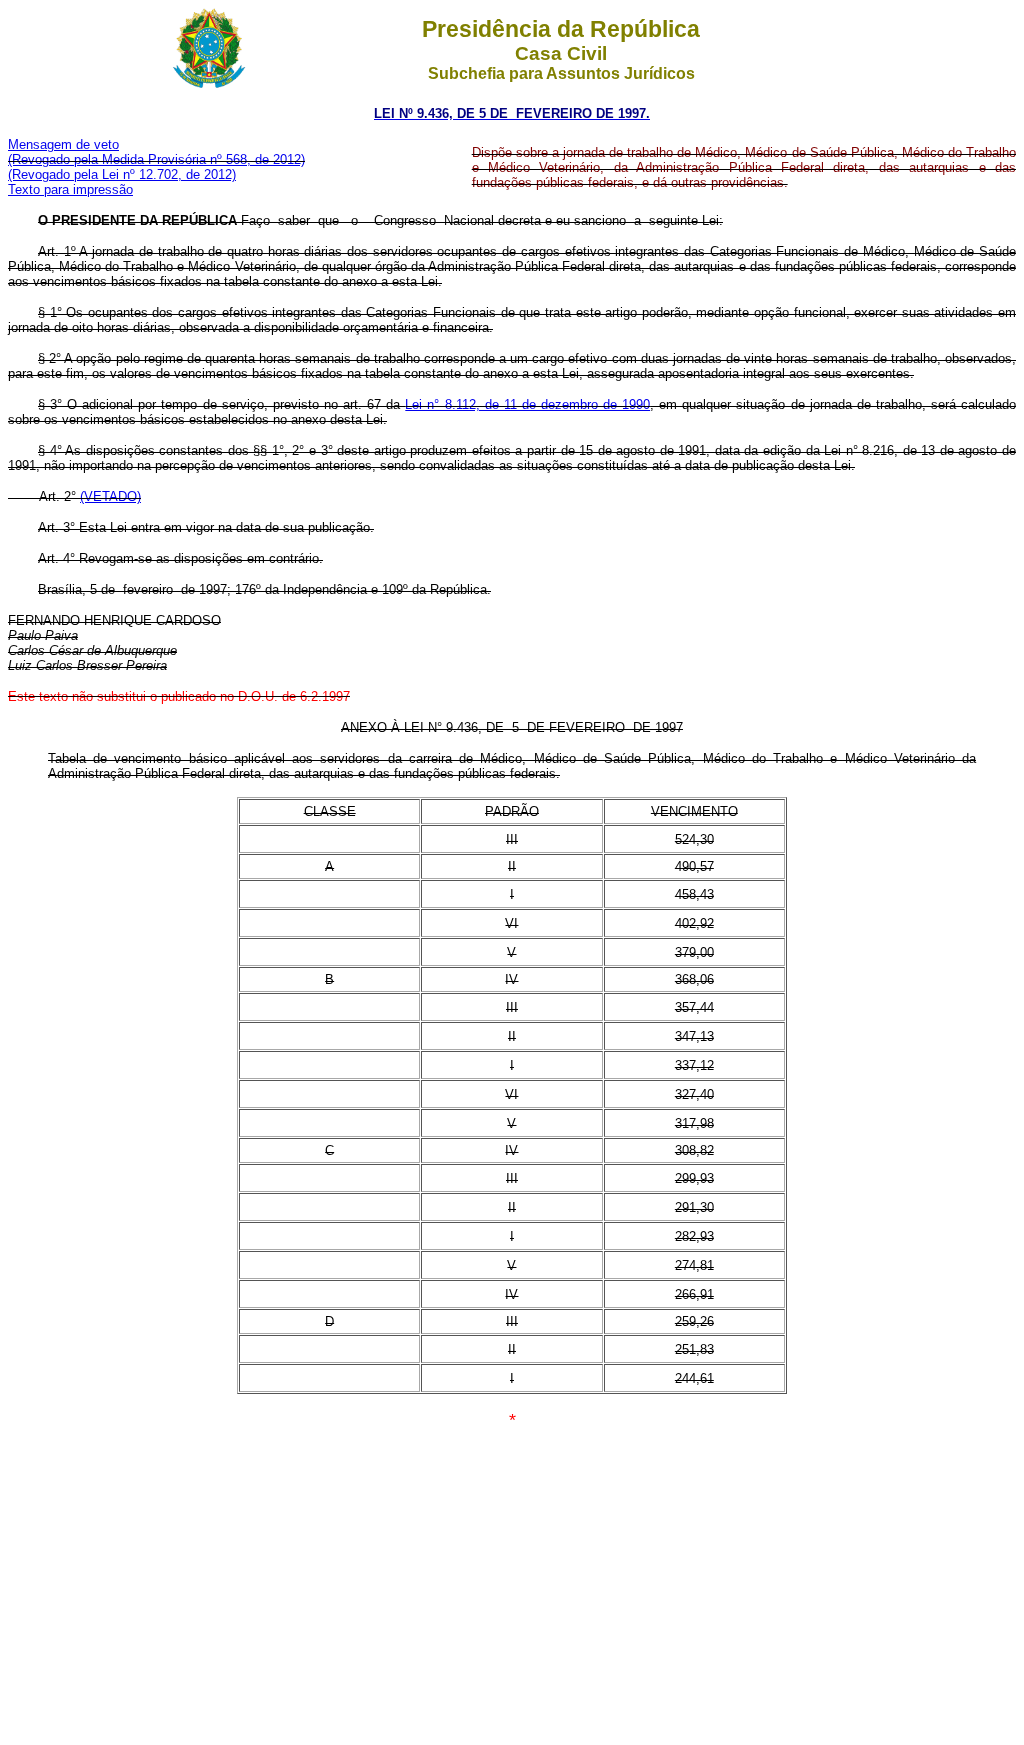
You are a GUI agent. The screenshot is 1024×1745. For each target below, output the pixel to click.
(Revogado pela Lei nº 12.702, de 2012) (122, 174)
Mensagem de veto (63, 144)
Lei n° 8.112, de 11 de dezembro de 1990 (527, 404)
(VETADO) (110, 496)
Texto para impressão (70, 189)
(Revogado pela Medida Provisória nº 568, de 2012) (156, 159)
